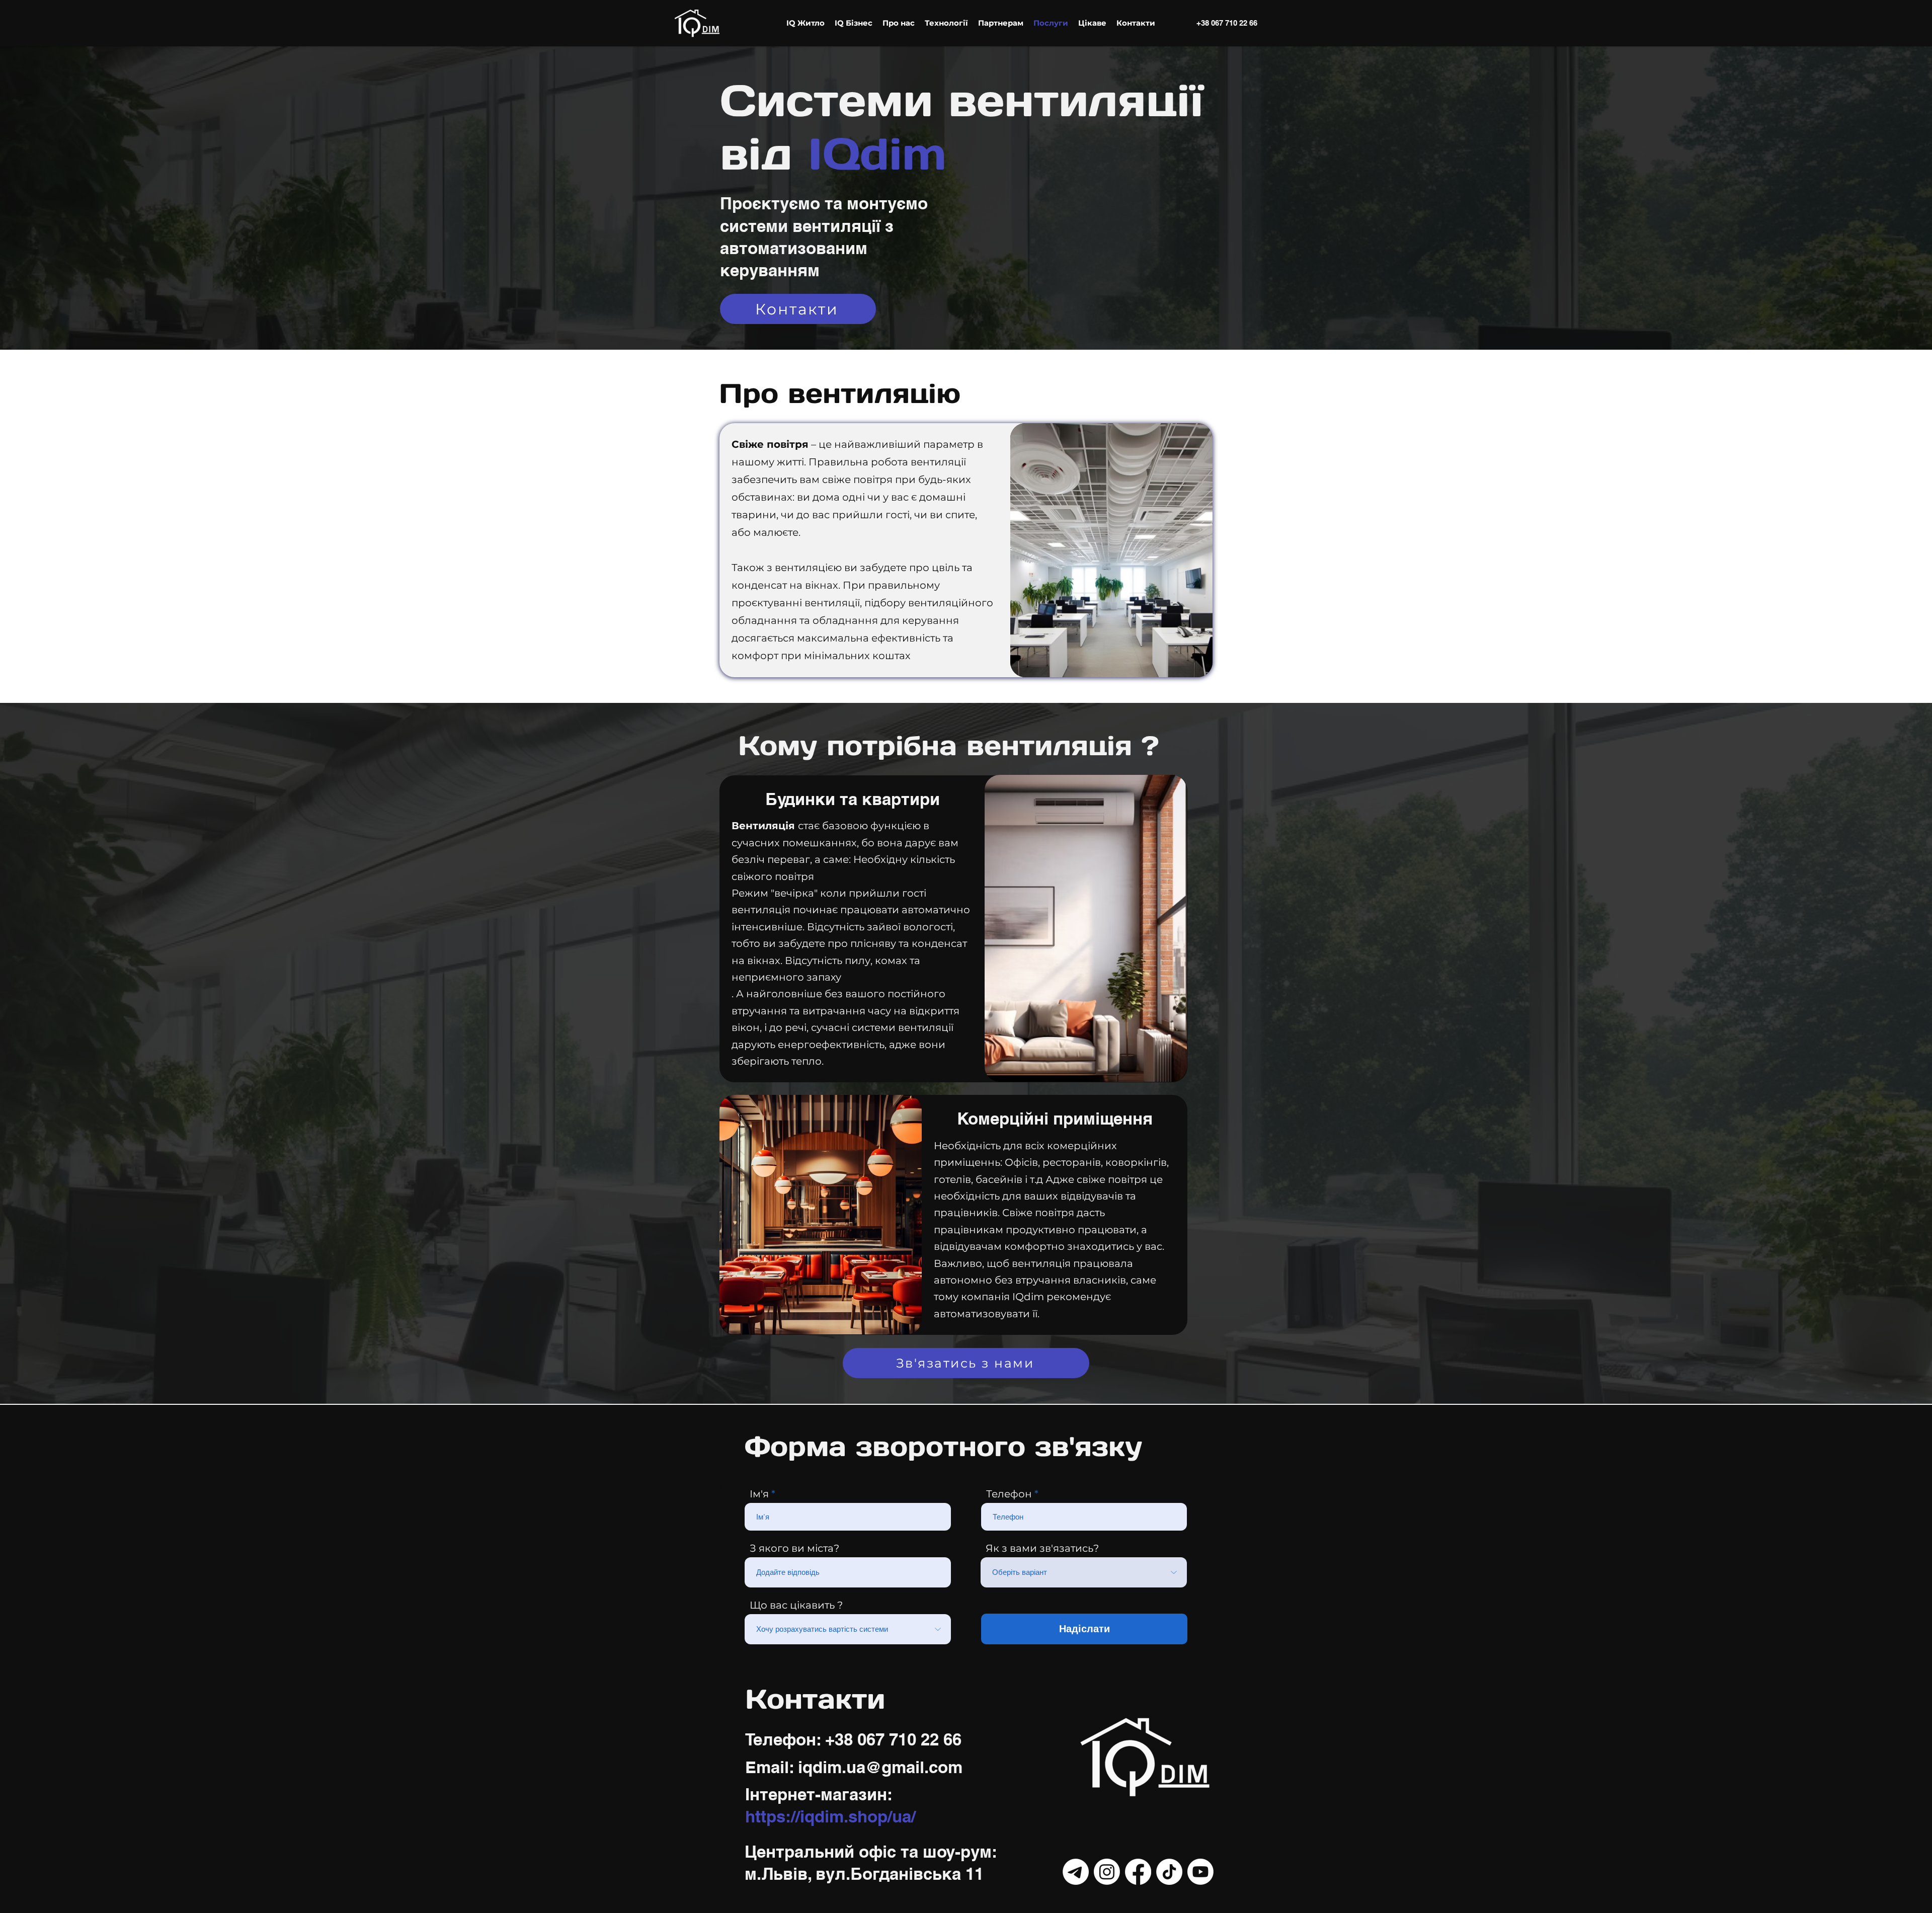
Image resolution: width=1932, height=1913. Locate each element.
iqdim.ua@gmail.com (880, 1767)
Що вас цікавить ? (796, 1605)
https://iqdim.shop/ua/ (830, 1816)
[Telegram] (1076, 1872)
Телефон (1009, 1494)
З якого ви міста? (794, 1548)
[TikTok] (1169, 1872)
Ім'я (759, 1494)
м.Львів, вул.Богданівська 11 (864, 1874)
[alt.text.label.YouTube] (1200, 1872)
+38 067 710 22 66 (1227, 23)
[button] (806, 23)
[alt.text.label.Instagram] (1107, 1872)
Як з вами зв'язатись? (1042, 1548)
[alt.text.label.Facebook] (1138, 1872)
